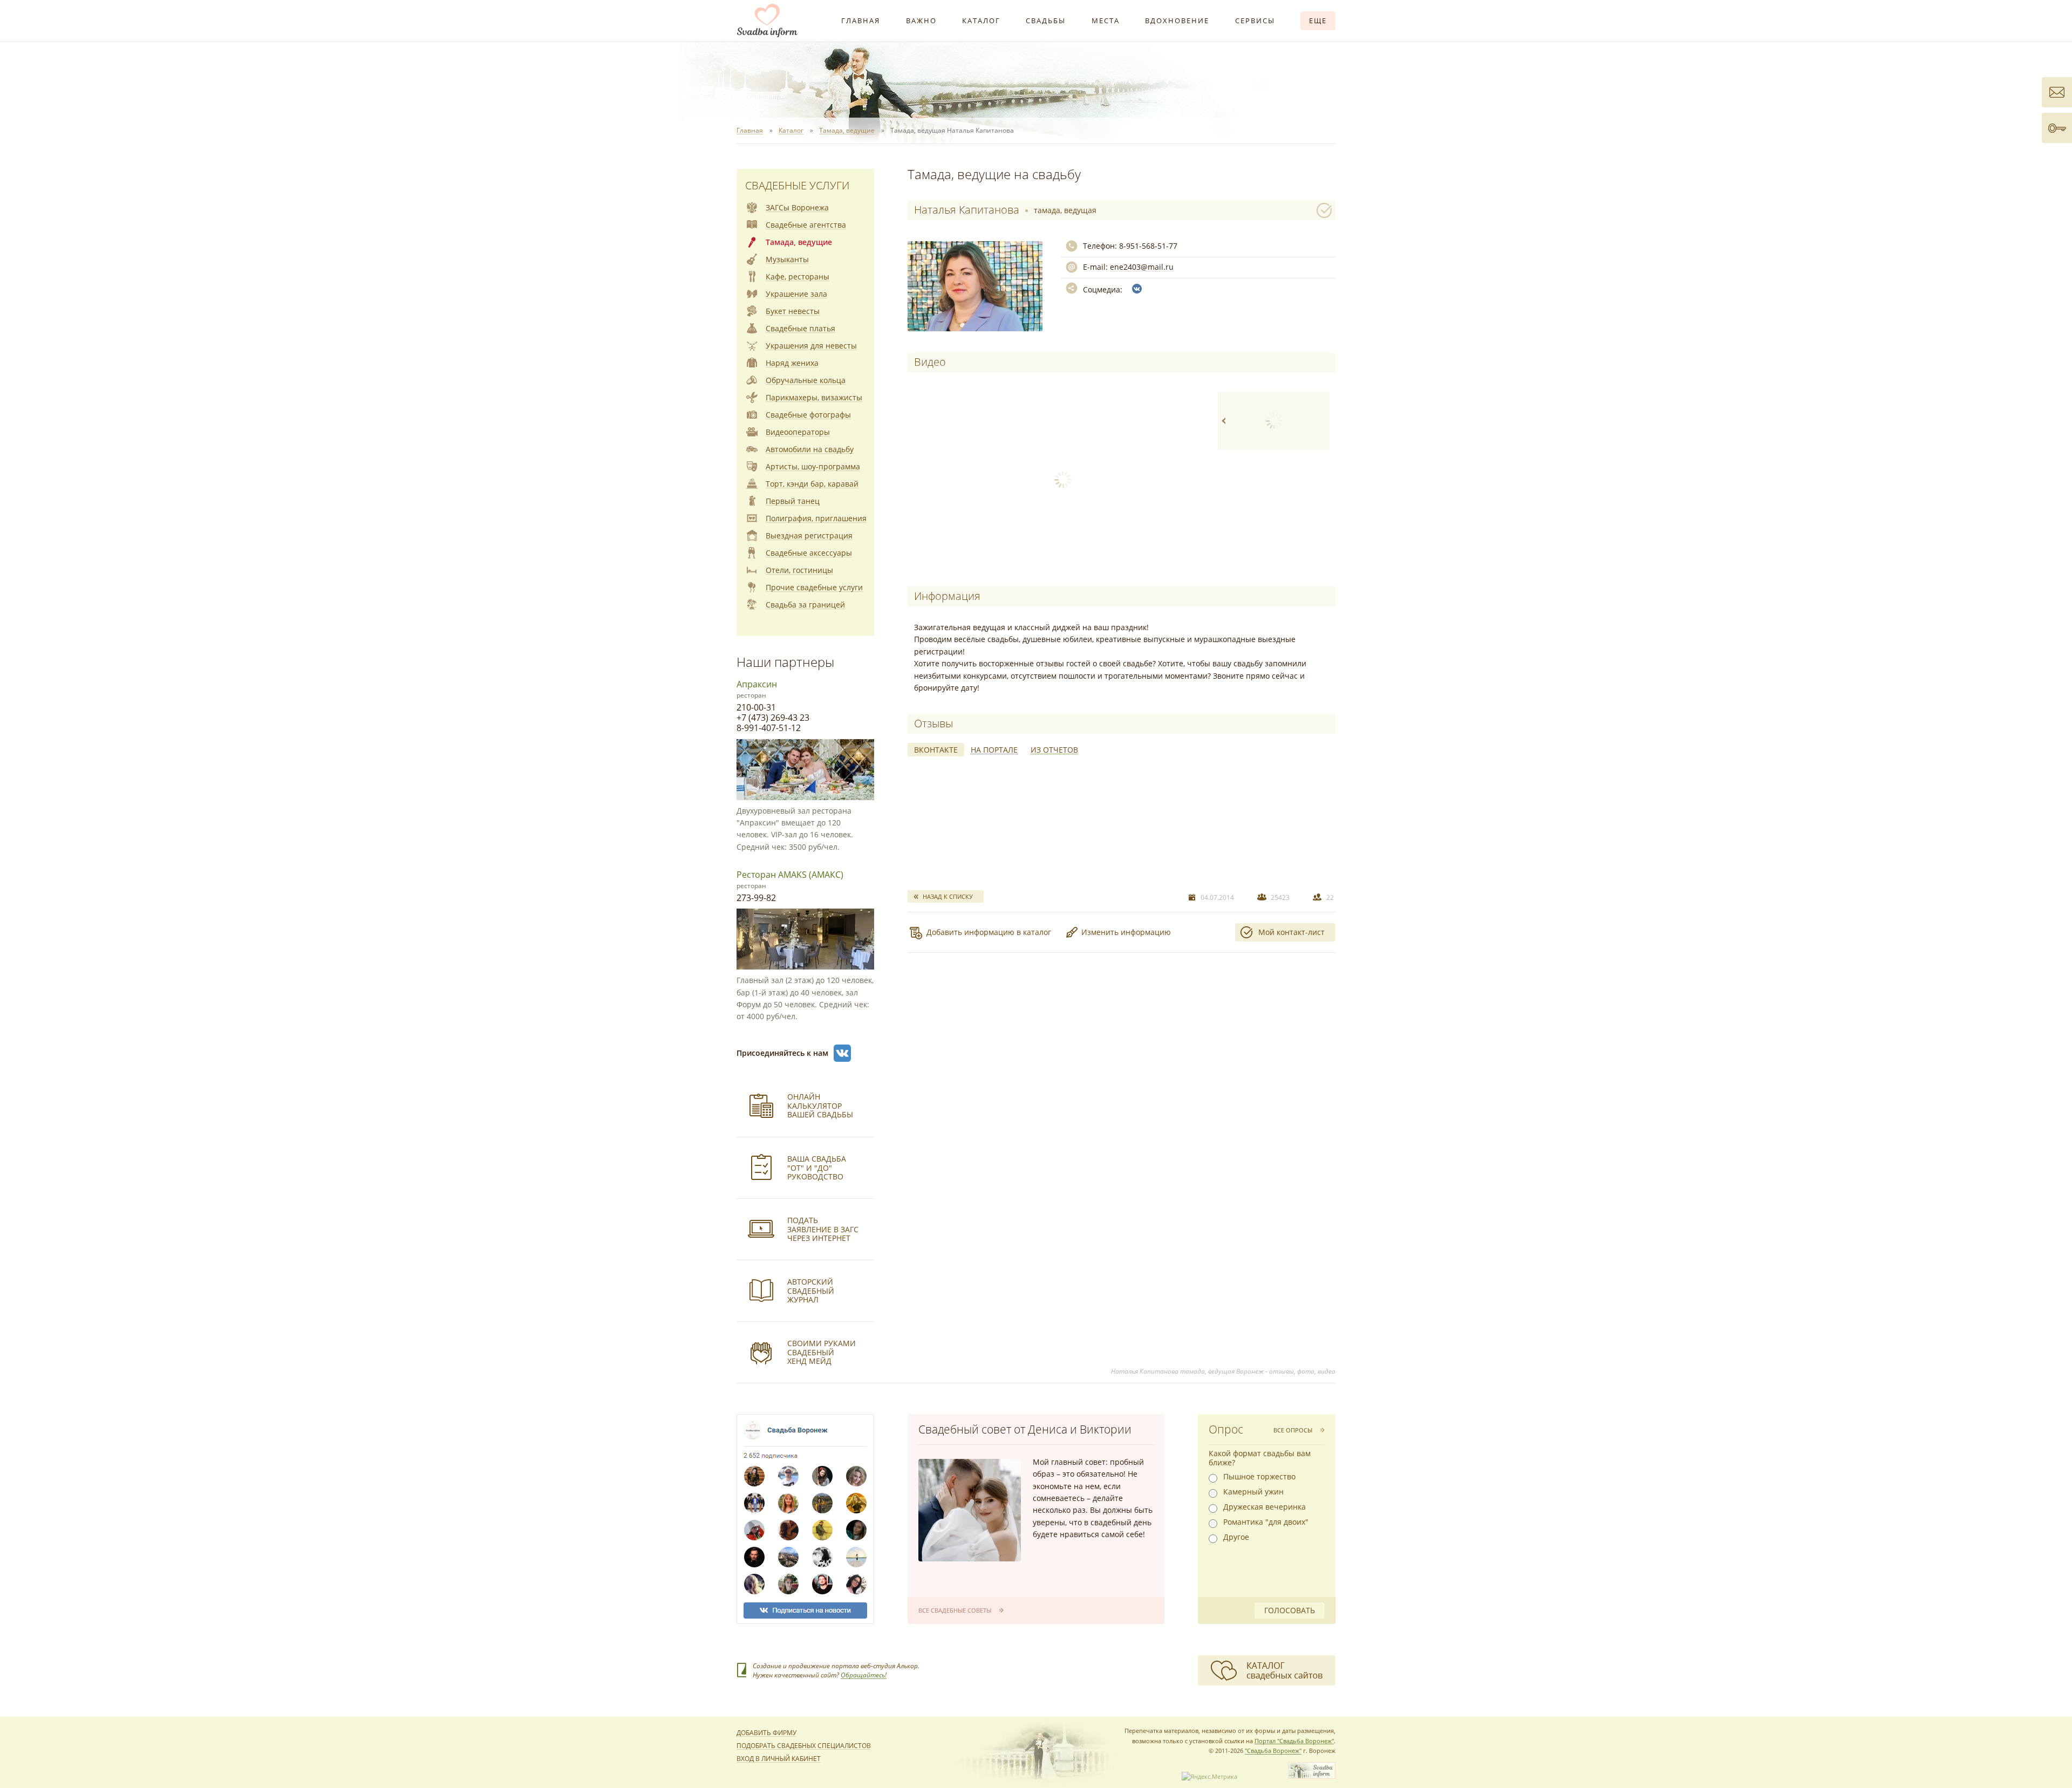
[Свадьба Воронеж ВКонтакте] (842, 1053)
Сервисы (1255, 21)
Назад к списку (948, 896)
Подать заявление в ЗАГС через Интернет (823, 1229)
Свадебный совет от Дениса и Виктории (1025, 1429)
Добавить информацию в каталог (989, 932)
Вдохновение (1177, 21)
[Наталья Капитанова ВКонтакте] (1137, 289)
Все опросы (1293, 1430)
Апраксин (757, 684)
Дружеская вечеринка (1265, 1507)
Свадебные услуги (797, 185)
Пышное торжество (1259, 1477)
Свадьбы (1046, 21)
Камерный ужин (1253, 1492)
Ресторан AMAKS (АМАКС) (790, 875)
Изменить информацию (1126, 932)
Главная (861, 21)
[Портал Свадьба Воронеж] (767, 21)
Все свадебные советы (955, 1610)
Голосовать (1290, 1610)
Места (1106, 21)
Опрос (1226, 1429)
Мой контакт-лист (1291, 932)
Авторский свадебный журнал (811, 1291)
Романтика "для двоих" (1266, 1522)
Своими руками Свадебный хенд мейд (822, 1352)
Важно (921, 21)
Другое (1236, 1537)
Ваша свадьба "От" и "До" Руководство (817, 1168)
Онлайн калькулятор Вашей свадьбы (820, 1106)
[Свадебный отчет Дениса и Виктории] (970, 1510)
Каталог (981, 21)
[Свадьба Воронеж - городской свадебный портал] (1312, 1776)
